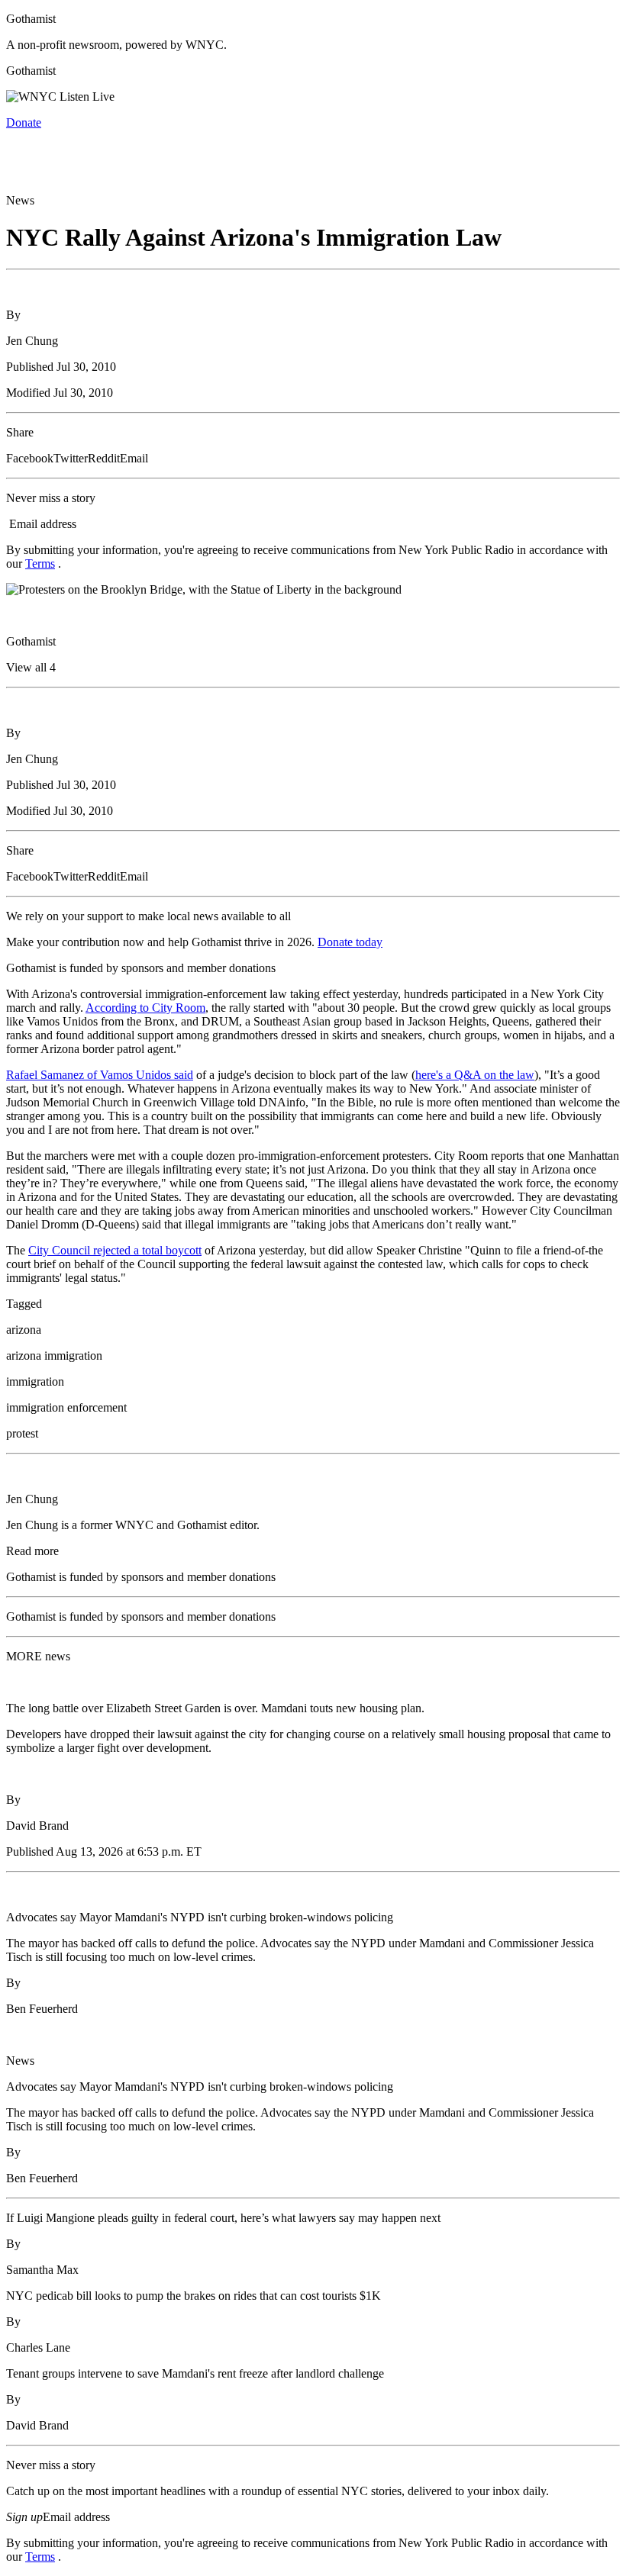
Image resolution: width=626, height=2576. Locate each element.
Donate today (350, 942)
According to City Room (145, 1008)
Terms (40, 563)
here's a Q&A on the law (475, 1075)
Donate (24, 122)
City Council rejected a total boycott (115, 1250)
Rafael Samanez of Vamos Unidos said (100, 1075)
